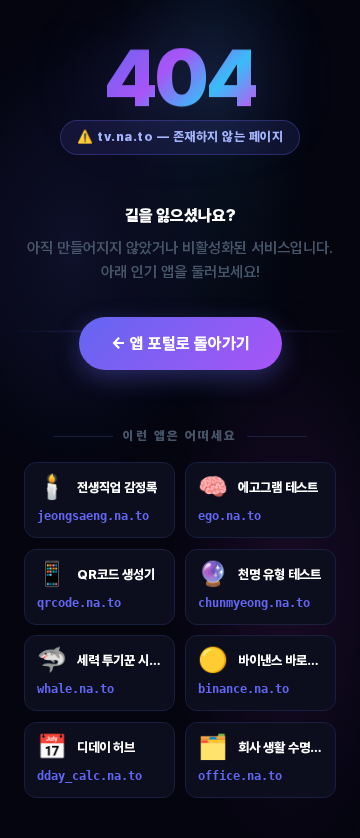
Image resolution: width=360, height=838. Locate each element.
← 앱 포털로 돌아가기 (180, 343)
